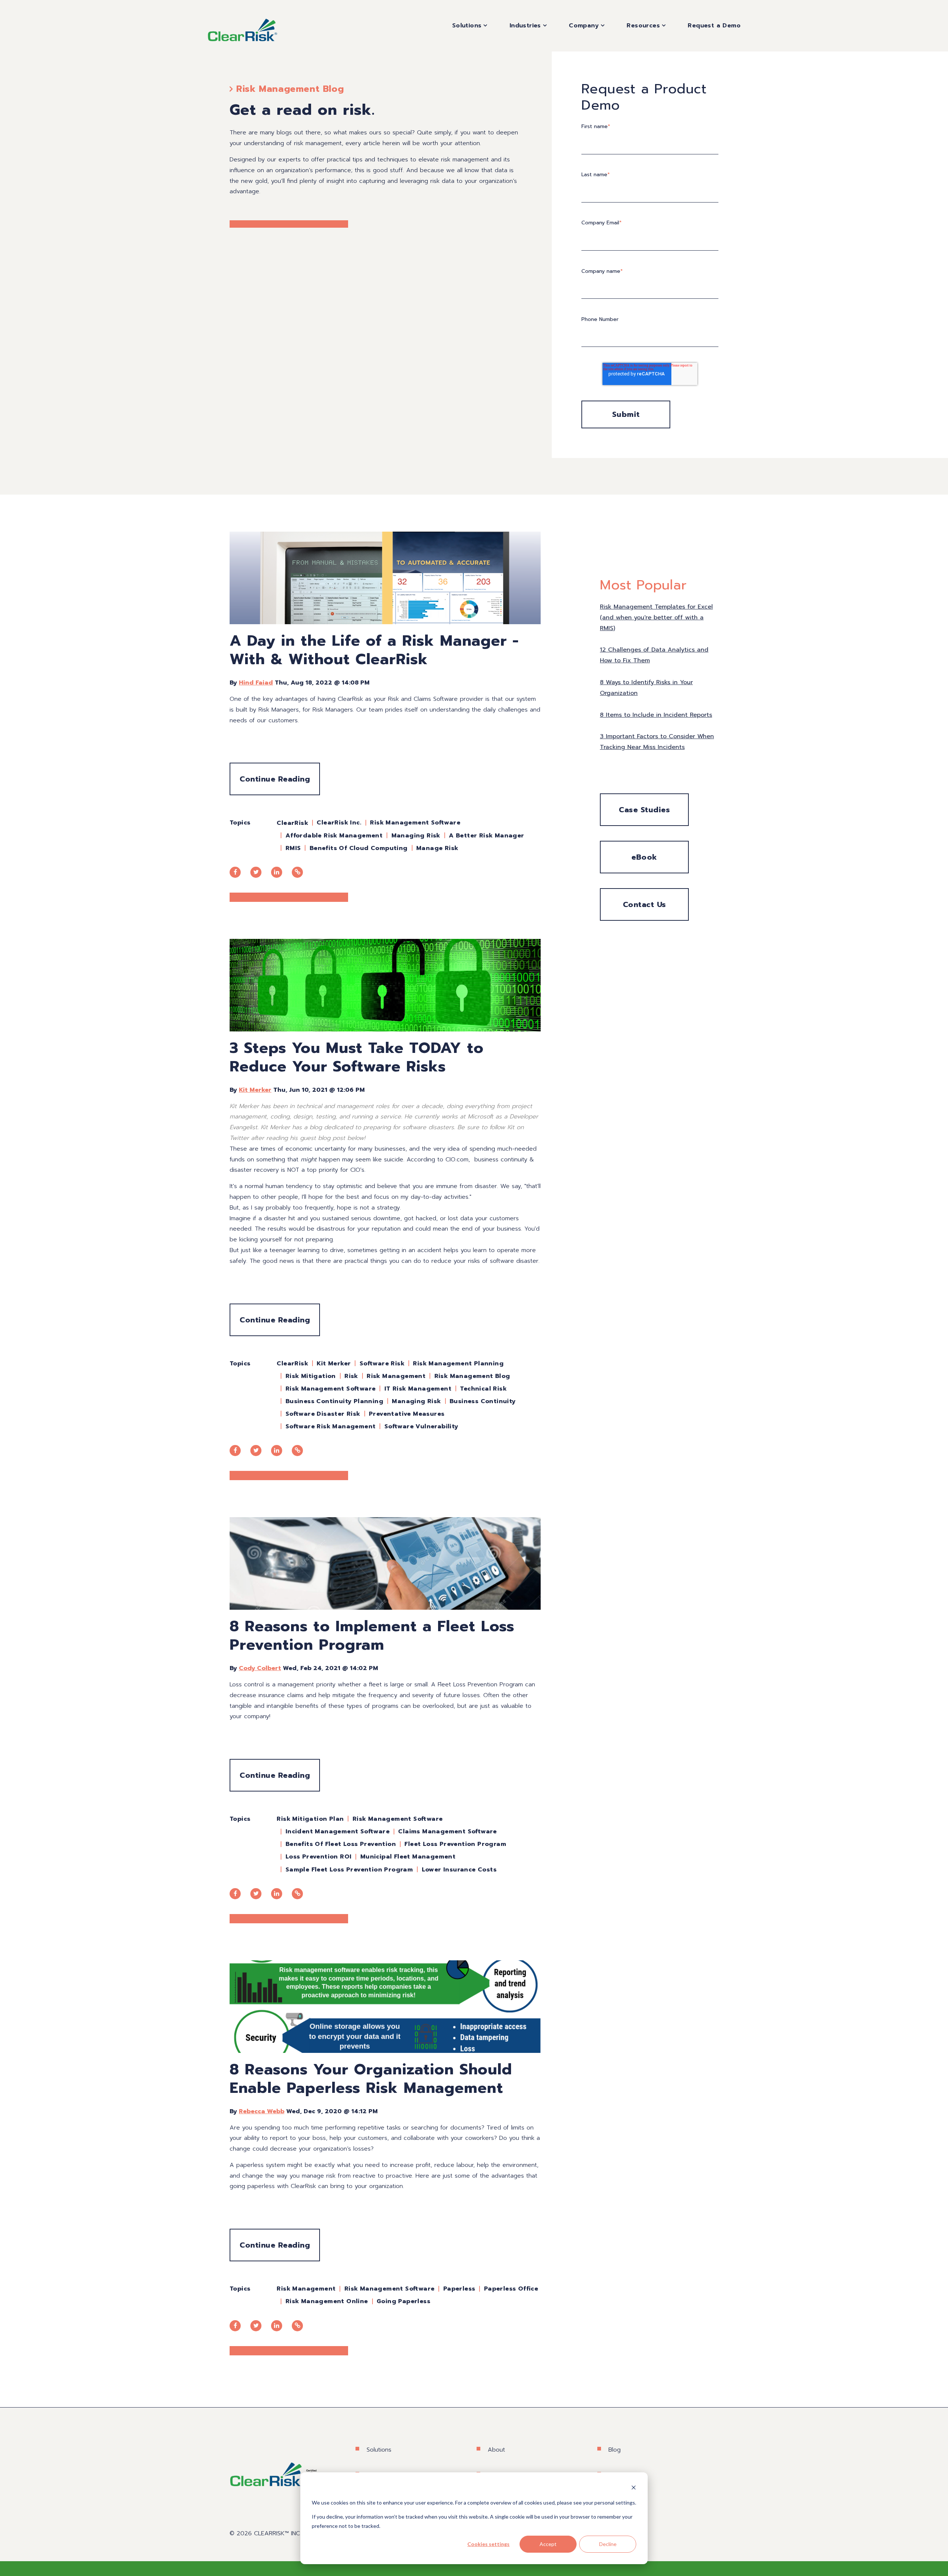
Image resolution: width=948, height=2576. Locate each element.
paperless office (511, 2289)
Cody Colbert (260, 1668)
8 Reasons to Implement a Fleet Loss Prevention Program (372, 1635)
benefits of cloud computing (359, 848)
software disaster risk (323, 1414)
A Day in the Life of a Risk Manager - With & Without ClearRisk (374, 650)
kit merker (334, 1364)
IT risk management (418, 1389)
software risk (382, 1364)
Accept (548, 2544)
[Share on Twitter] (256, 872)
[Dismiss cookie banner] (634, 2488)
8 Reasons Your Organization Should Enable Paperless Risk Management (371, 2079)
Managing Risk (416, 836)
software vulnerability (421, 1426)
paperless (459, 2289)
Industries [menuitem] (525, 26)
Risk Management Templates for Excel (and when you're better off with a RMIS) (656, 618)
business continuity (483, 1401)
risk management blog (472, 1376)
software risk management (331, 1426)
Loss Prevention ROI (319, 1857)
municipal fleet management (408, 1857)
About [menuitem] (496, 2450)
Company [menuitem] (584, 26)
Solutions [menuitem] (467, 26)
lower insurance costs (459, 1870)
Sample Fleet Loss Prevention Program (349, 1870)
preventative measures (407, 1414)
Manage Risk (437, 848)
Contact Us (645, 904)
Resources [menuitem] (643, 26)
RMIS (293, 848)
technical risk (483, 1389)
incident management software (338, 1831)
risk (351, 1376)
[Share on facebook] (235, 872)
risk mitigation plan (310, 1819)
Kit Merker (255, 1090)
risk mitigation (311, 1376)
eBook (644, 857)
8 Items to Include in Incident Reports (656, 715)
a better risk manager (486, 836)
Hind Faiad (256, 683)
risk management (396, 1376)
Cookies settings (488, 2544)
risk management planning (458, 1364)
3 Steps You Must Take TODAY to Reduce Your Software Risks (357, 1057)
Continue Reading (275, 779)
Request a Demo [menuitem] (714, 26)
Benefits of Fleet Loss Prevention (341, 1844)
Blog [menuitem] (615, 2450)
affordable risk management (334, 836)
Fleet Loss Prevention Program (455, 1844)
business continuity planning (334, 1401)
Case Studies (644, 810)
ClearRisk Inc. (339, 823)
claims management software (447, 1831)
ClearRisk (292, 823)
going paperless (403, 2301)
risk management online (327, 2301)
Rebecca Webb (262, 2111)
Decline (608, 2544)
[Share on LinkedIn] (277, 872)
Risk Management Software (415, 823)
